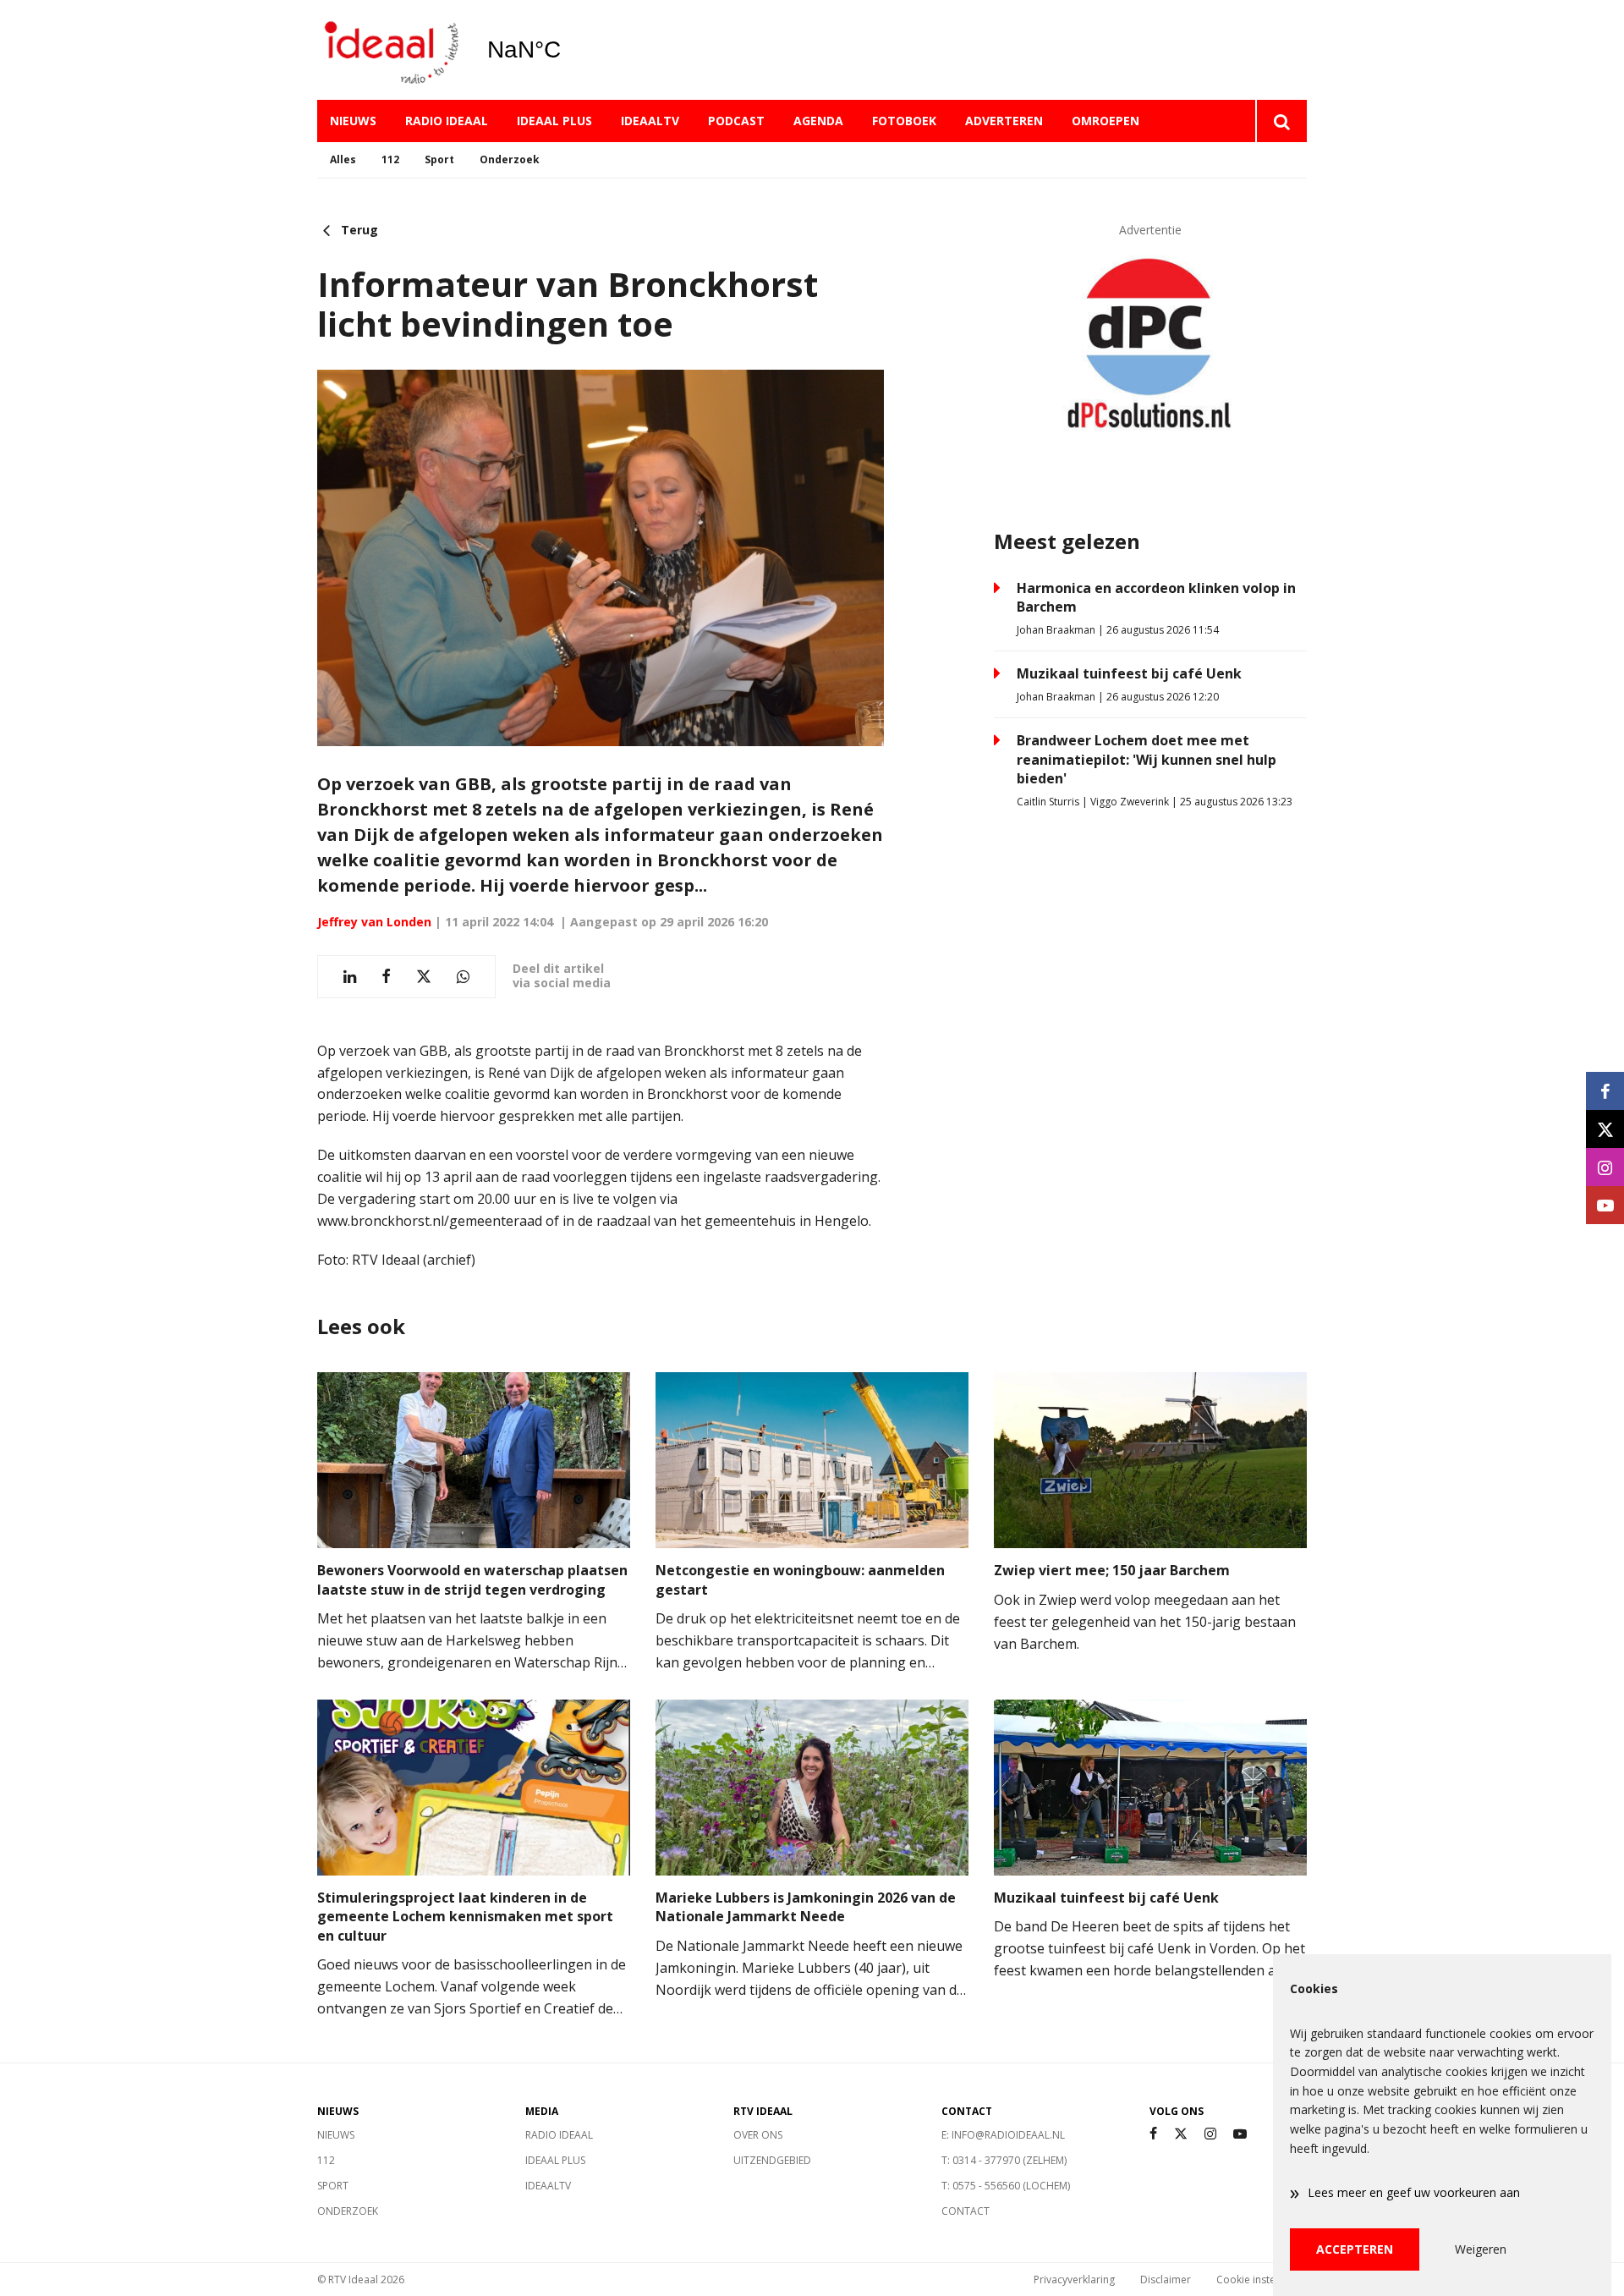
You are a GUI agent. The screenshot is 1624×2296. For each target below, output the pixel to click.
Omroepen (1106, 121)
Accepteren (1355, 2249)
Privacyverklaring (1074, 2280)
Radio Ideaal (447, 121)
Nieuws (353, 121)
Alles (343, 159)
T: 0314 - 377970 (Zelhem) (1004, 2160)
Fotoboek (904, 121)
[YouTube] (1240, 2134)
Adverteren (1004, 121)
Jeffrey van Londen (374, 922)
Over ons (758, 2135)
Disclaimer (1166, 2280)
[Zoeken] (1281, 121)
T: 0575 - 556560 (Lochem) (1006, 2186)
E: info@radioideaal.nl (1003, 2135)
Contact (966, 2211)
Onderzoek (510, 159)
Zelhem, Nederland (567, 50)
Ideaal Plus (554, 121)
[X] (1181, 2134)
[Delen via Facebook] (386, 977)
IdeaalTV (650, 121)
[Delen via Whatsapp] (463, 977)
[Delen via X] (424, 977)
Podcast (736, 121)
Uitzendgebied (772, 2160)
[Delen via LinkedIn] (350, 977)
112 (390, 159)
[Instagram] (1210, 2134)
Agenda (818, 121)
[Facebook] (1153, 2134)
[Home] (389, 50)
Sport (439, 159)
